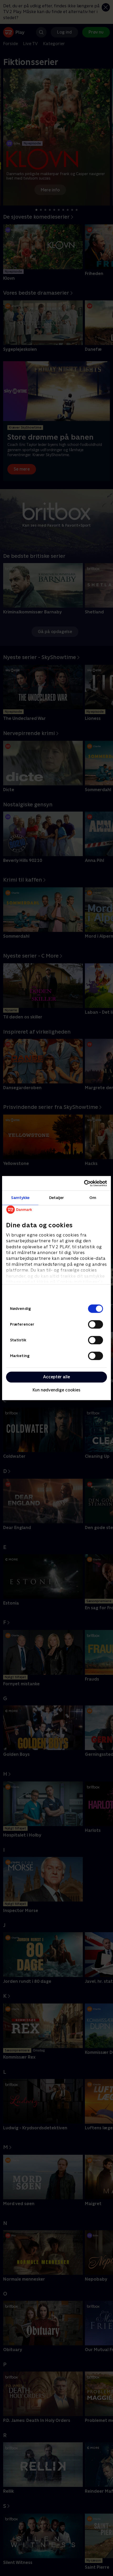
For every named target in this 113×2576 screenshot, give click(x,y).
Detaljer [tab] (57, 1198)
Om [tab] (93, 1198)
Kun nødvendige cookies (56, 1390)
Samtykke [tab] (20, 1198)
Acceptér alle (56, 1377)
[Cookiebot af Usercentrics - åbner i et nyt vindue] (84, 1183)
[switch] (96, 1324)
